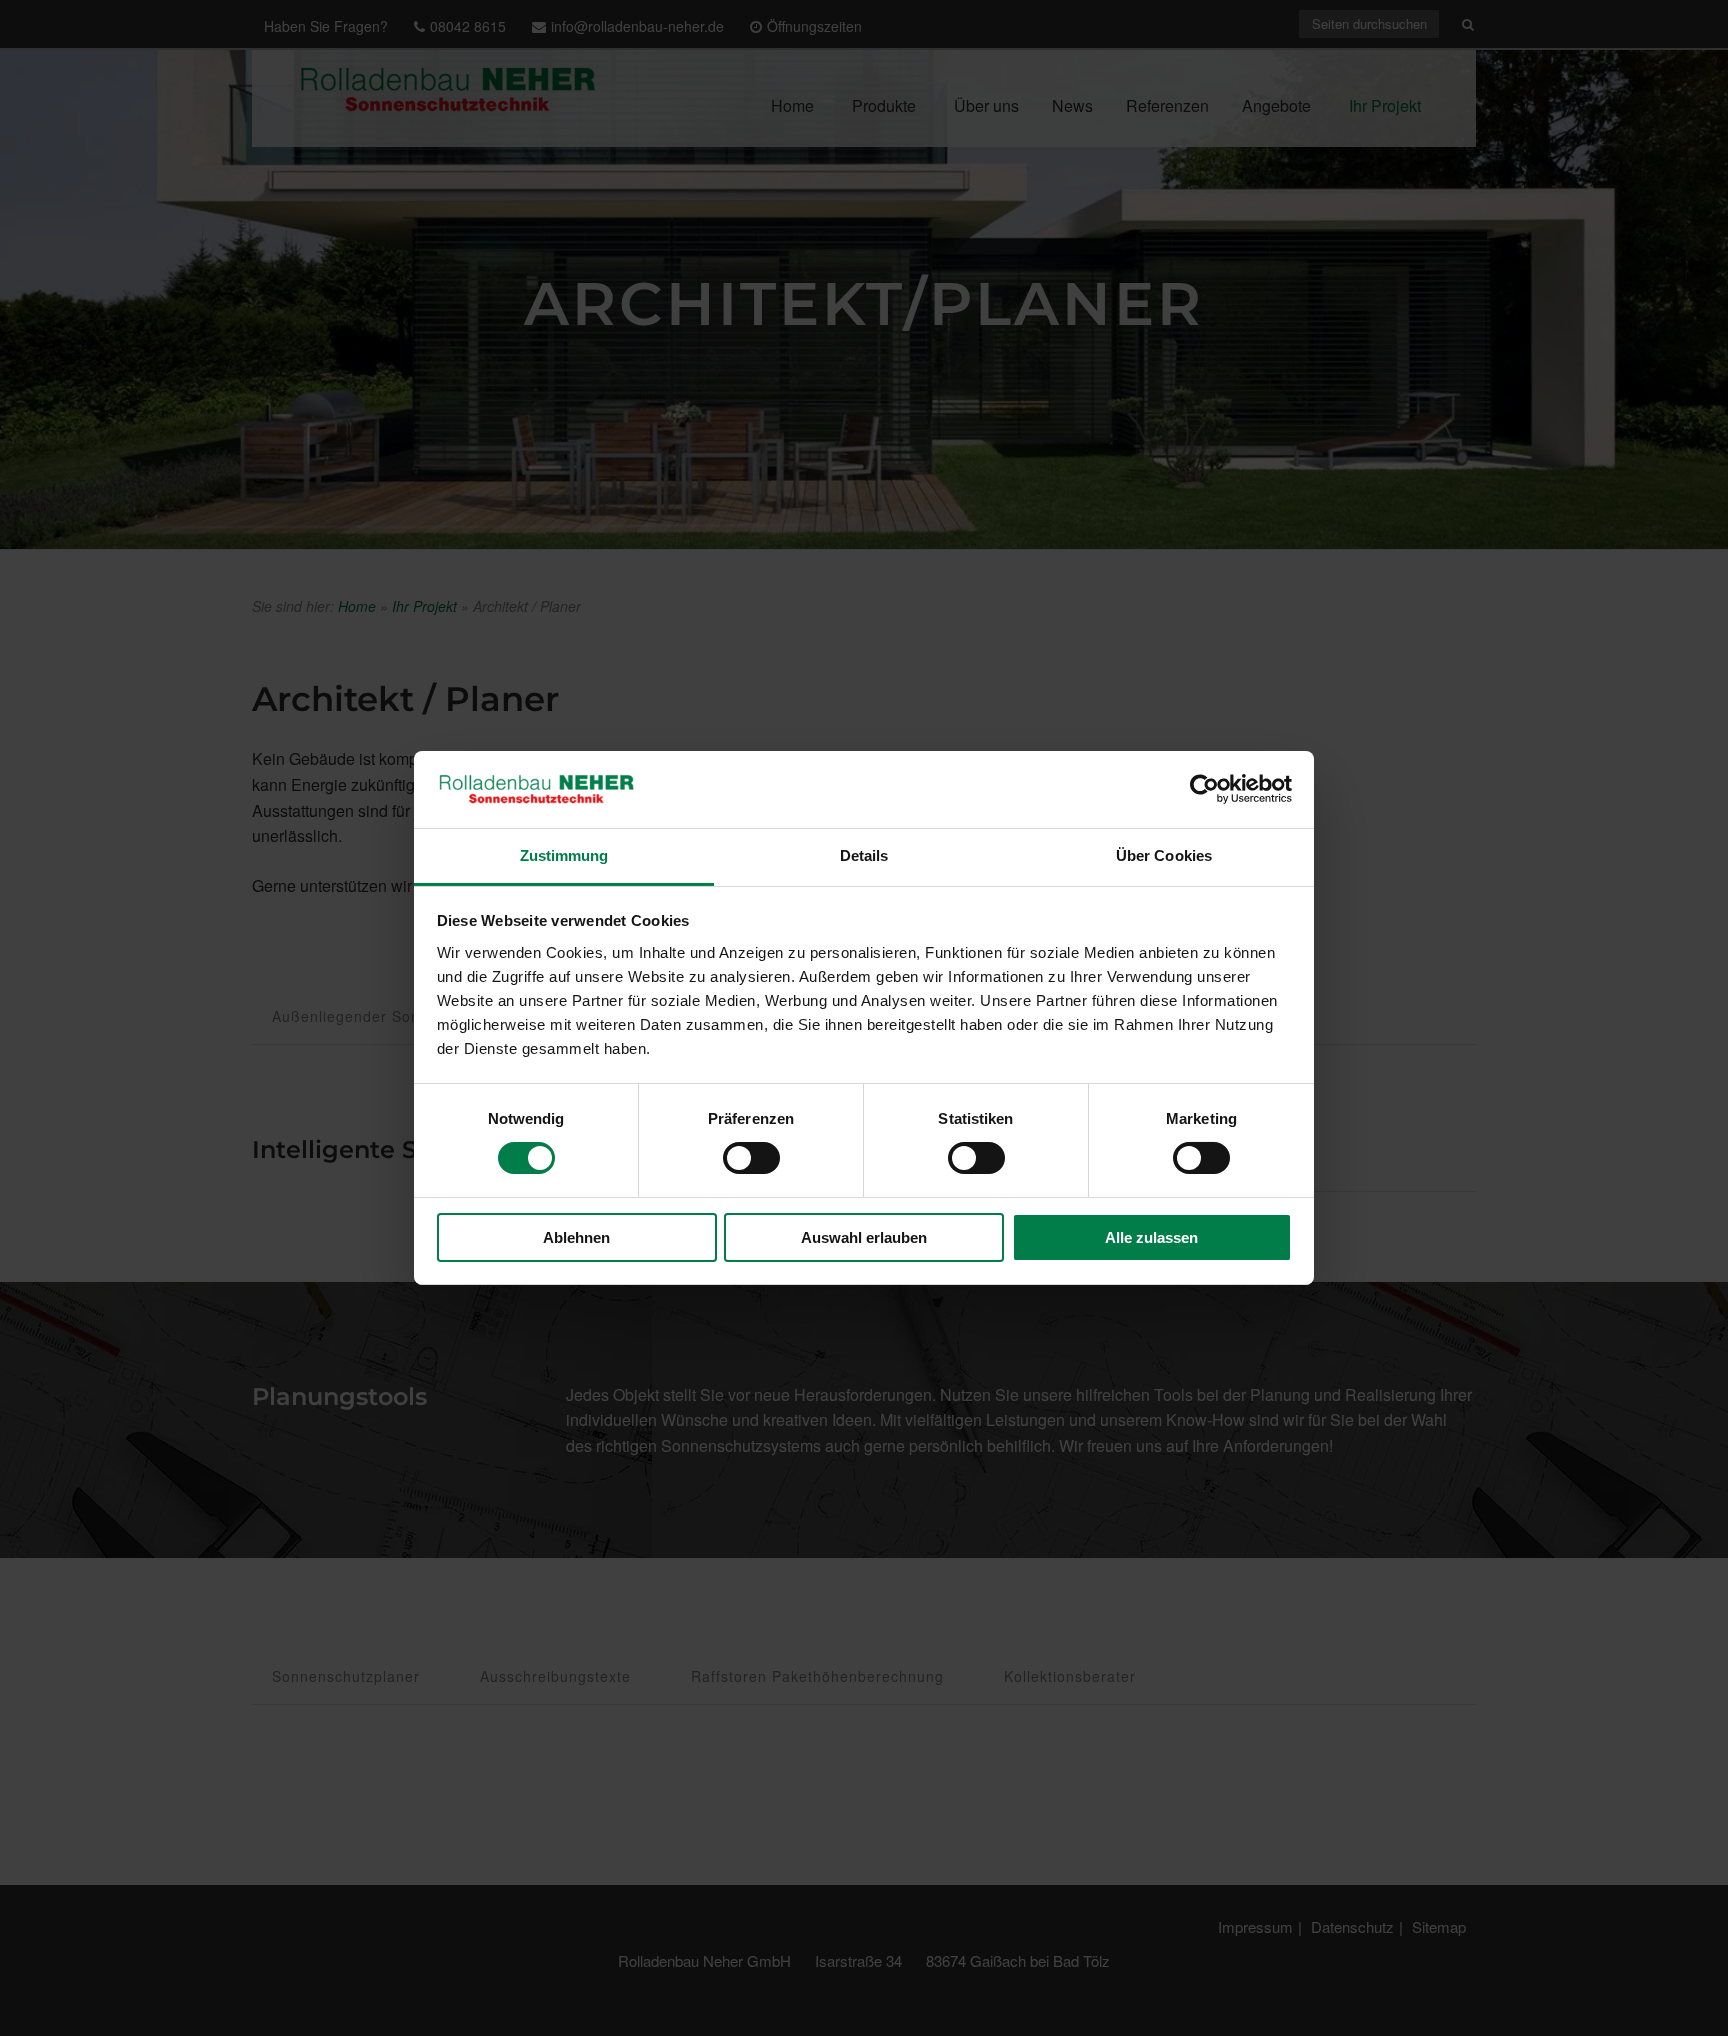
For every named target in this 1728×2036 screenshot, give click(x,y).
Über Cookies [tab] (1164, 855)
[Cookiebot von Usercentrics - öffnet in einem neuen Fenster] (1204, 789)
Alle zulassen (1151, 1237)
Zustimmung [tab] (564, 855)
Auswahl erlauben (864, 1237)
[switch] (751, 1158)
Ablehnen (576, 1237)
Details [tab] (864, 855)
